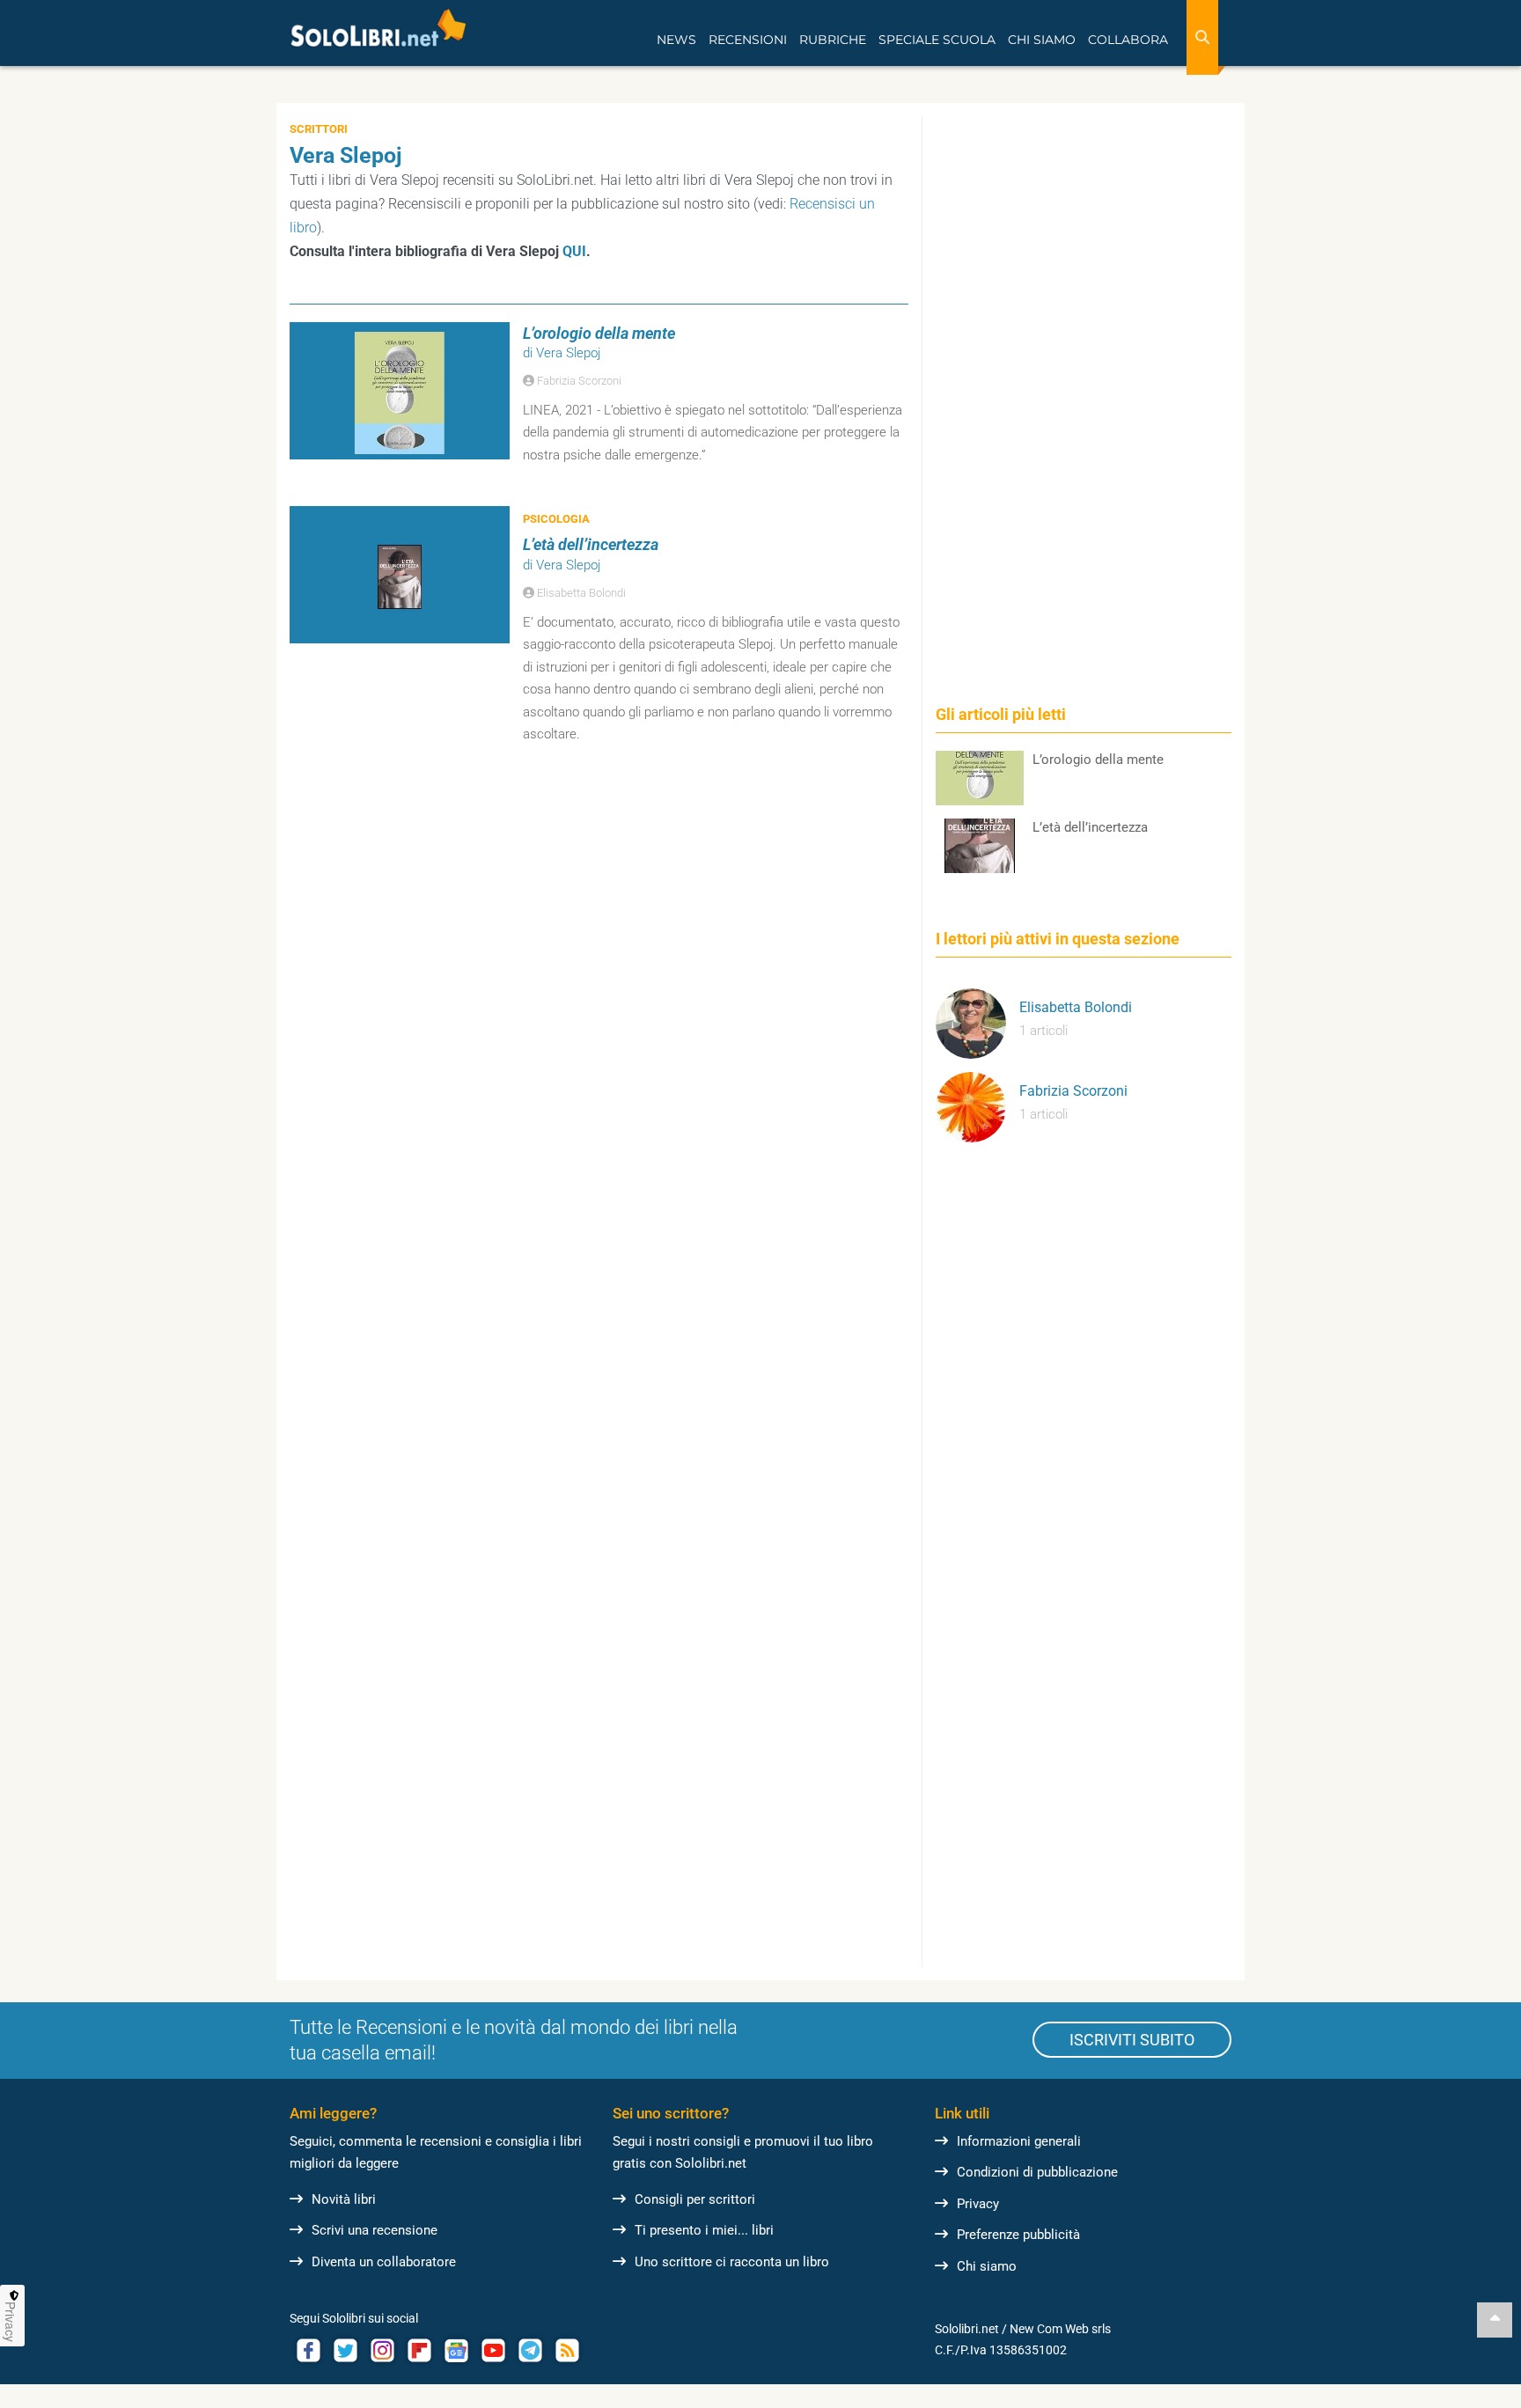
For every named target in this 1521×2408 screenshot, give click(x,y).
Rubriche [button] (833, 40)
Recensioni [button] (748, 40)
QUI (574, 251)
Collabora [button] (1128, 40)
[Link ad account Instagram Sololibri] (382, 2350)
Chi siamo (987, 2266)
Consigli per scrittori (695, 2199)
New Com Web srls (1060, 2329)
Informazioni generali (1019, 2141)
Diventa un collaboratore (384, 2262)
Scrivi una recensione (375, 2230)
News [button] (676, 40)
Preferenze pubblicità (1018, 2235)
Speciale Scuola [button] (937, 40)
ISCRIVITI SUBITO (1132, 2040)
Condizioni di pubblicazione (1037, 2172)
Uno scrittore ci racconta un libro (732, 2262)
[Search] (1202, 37)
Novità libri (344, 2199)
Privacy (978, 2204)
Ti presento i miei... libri (704, 2230)
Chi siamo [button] (1042, 40)
